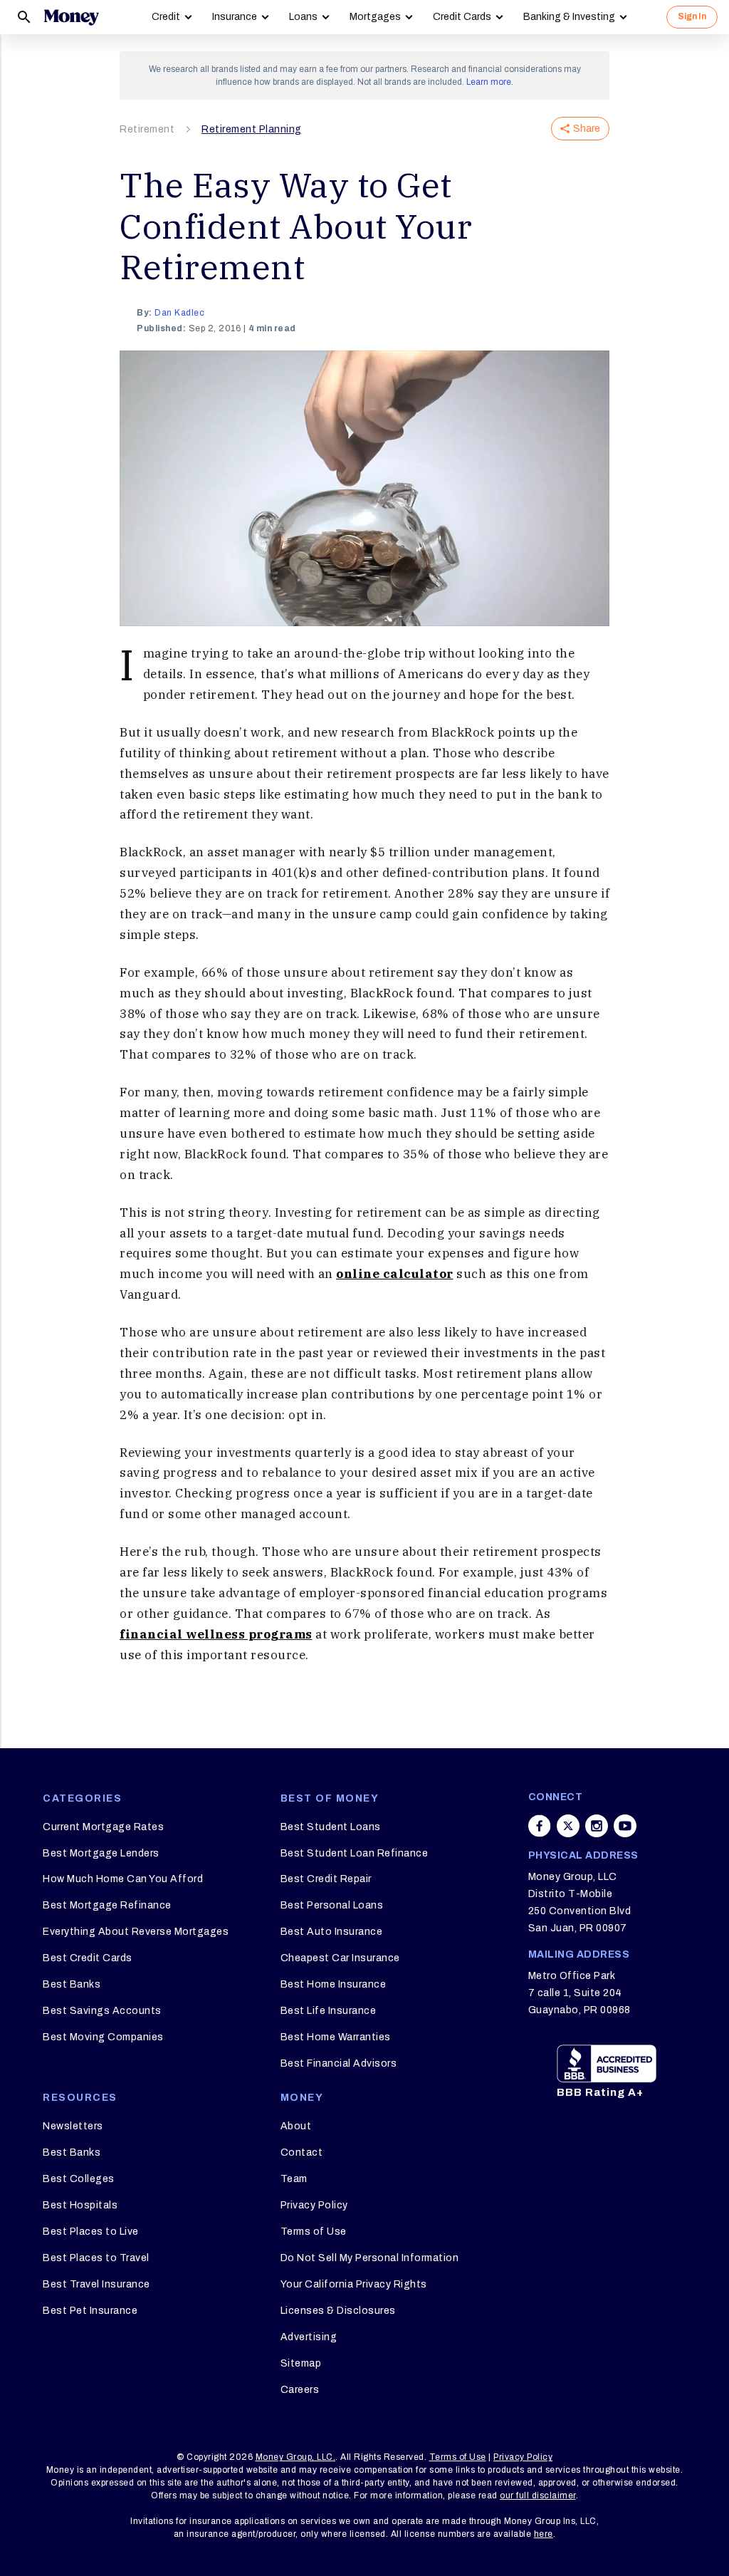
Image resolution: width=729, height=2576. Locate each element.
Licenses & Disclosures (338, 2311)
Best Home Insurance (334, 1984)
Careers (300, 2390)
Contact (302, 2152)
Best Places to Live (91, 2232)
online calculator (395, 1274)
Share (587, 129)
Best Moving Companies (103, 2037)
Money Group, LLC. (296, 2457)
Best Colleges (79, 2179)
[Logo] (71, 17)
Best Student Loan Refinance (355, 1853)
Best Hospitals (80, 2205)
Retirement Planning (252, 129)
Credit (166, 17)
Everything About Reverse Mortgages (136, 1932)
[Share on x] (568, 1826)
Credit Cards (462, 17)
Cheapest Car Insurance (340, 1958)
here (544, 2534)
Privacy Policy (314, 2205)
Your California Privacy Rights (354, 2284)
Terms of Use (314, 2232)
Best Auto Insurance (332, 1932)
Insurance (235, 17)
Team (294, 2179)
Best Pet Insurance (90, 2311)
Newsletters (73, 2126)
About (296, 2126)
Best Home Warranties (336, 2037)
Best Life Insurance (329, 2011)
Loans (303, 17)
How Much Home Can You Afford (123, 1879)
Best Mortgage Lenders (101, 1853)
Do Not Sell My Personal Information (370, 2258)
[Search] (24, 17)
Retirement (147, 129)
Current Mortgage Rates (103, 1827)
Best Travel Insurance (96, 2284)
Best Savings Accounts (102, 2011)
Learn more (489, 82)
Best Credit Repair (326, 1879)
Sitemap (301, 2363)
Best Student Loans (331, 1827)
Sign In (692, 16)
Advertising (309, 2337)
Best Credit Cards (88, 1958)
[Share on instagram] (597, 1826)
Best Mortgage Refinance (107, 1905)
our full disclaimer (538, 2495)
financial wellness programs (216, 1634)
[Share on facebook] (540, 1826)
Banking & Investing (569, 17)
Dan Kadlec (179, 313)
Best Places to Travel (96, 2258)
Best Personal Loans (332, 1905)
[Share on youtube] (625, 1826)
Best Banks (72, 1984)
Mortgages (375, 17)
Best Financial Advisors (339, 2063)
